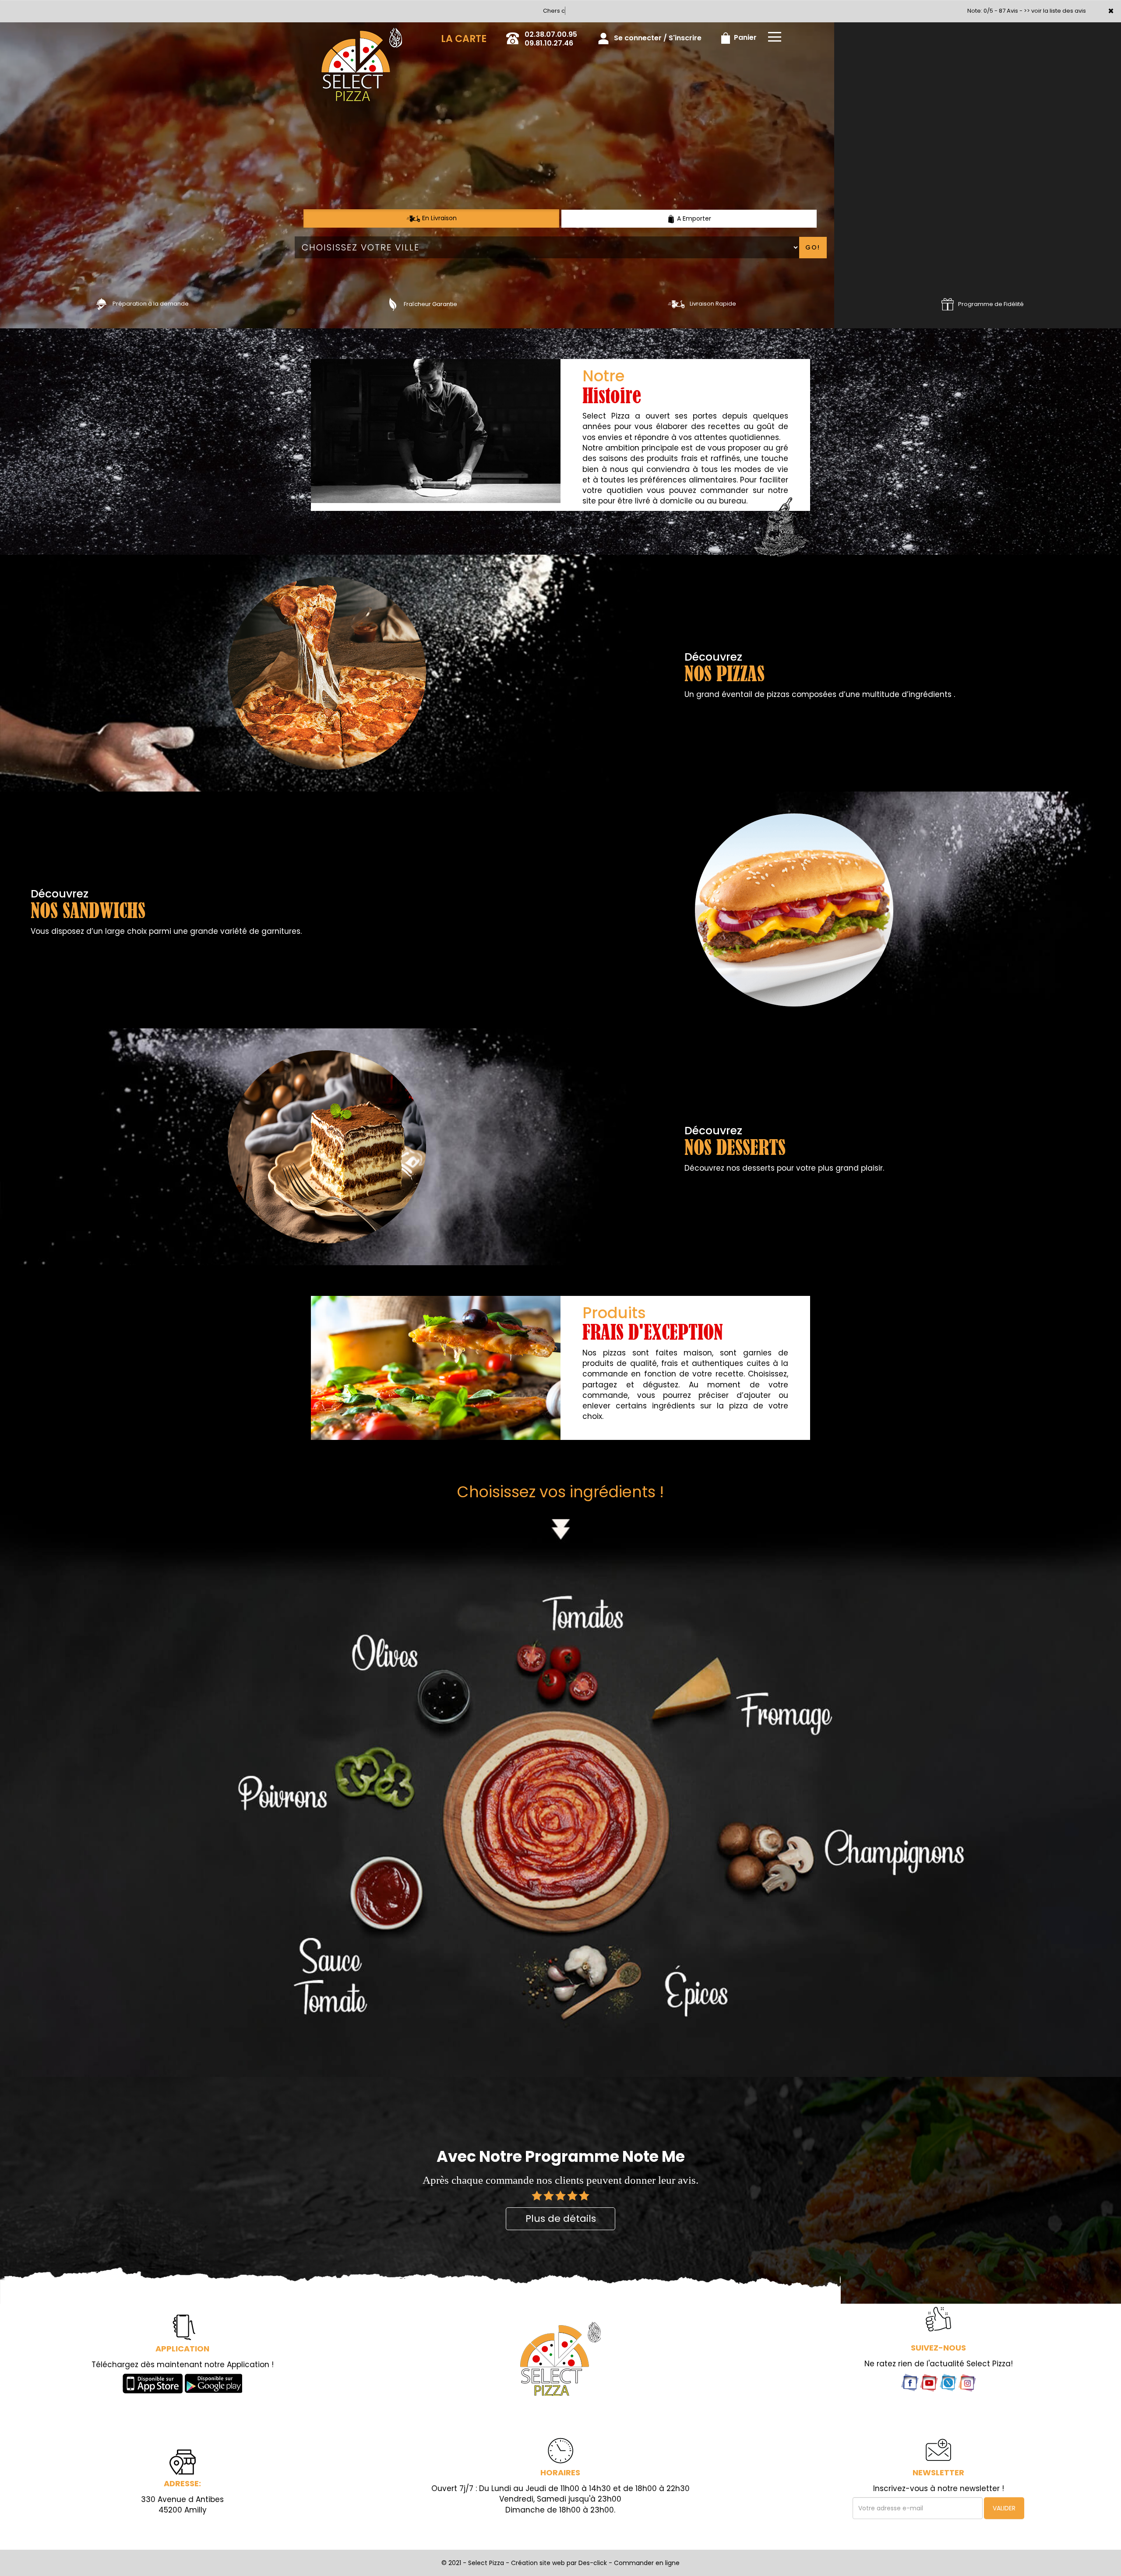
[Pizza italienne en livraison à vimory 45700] (677, 312)
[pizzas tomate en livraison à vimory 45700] (436, 1376)
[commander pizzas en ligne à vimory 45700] (101, 312)
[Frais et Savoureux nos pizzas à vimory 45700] (436, 439)
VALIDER (1004, 2516)
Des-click (593, 2571)
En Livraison (439, 226)
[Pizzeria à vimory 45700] (327, 1155)
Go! (813, 256)
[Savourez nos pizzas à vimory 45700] (393, 312)
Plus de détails (561, 2227)
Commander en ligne (647, 2571)
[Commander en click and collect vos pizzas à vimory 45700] (560, 2367)
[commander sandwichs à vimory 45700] (794, 918)
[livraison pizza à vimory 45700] (362, 42)
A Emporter (693, 227)
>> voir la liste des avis (1055, 19)
